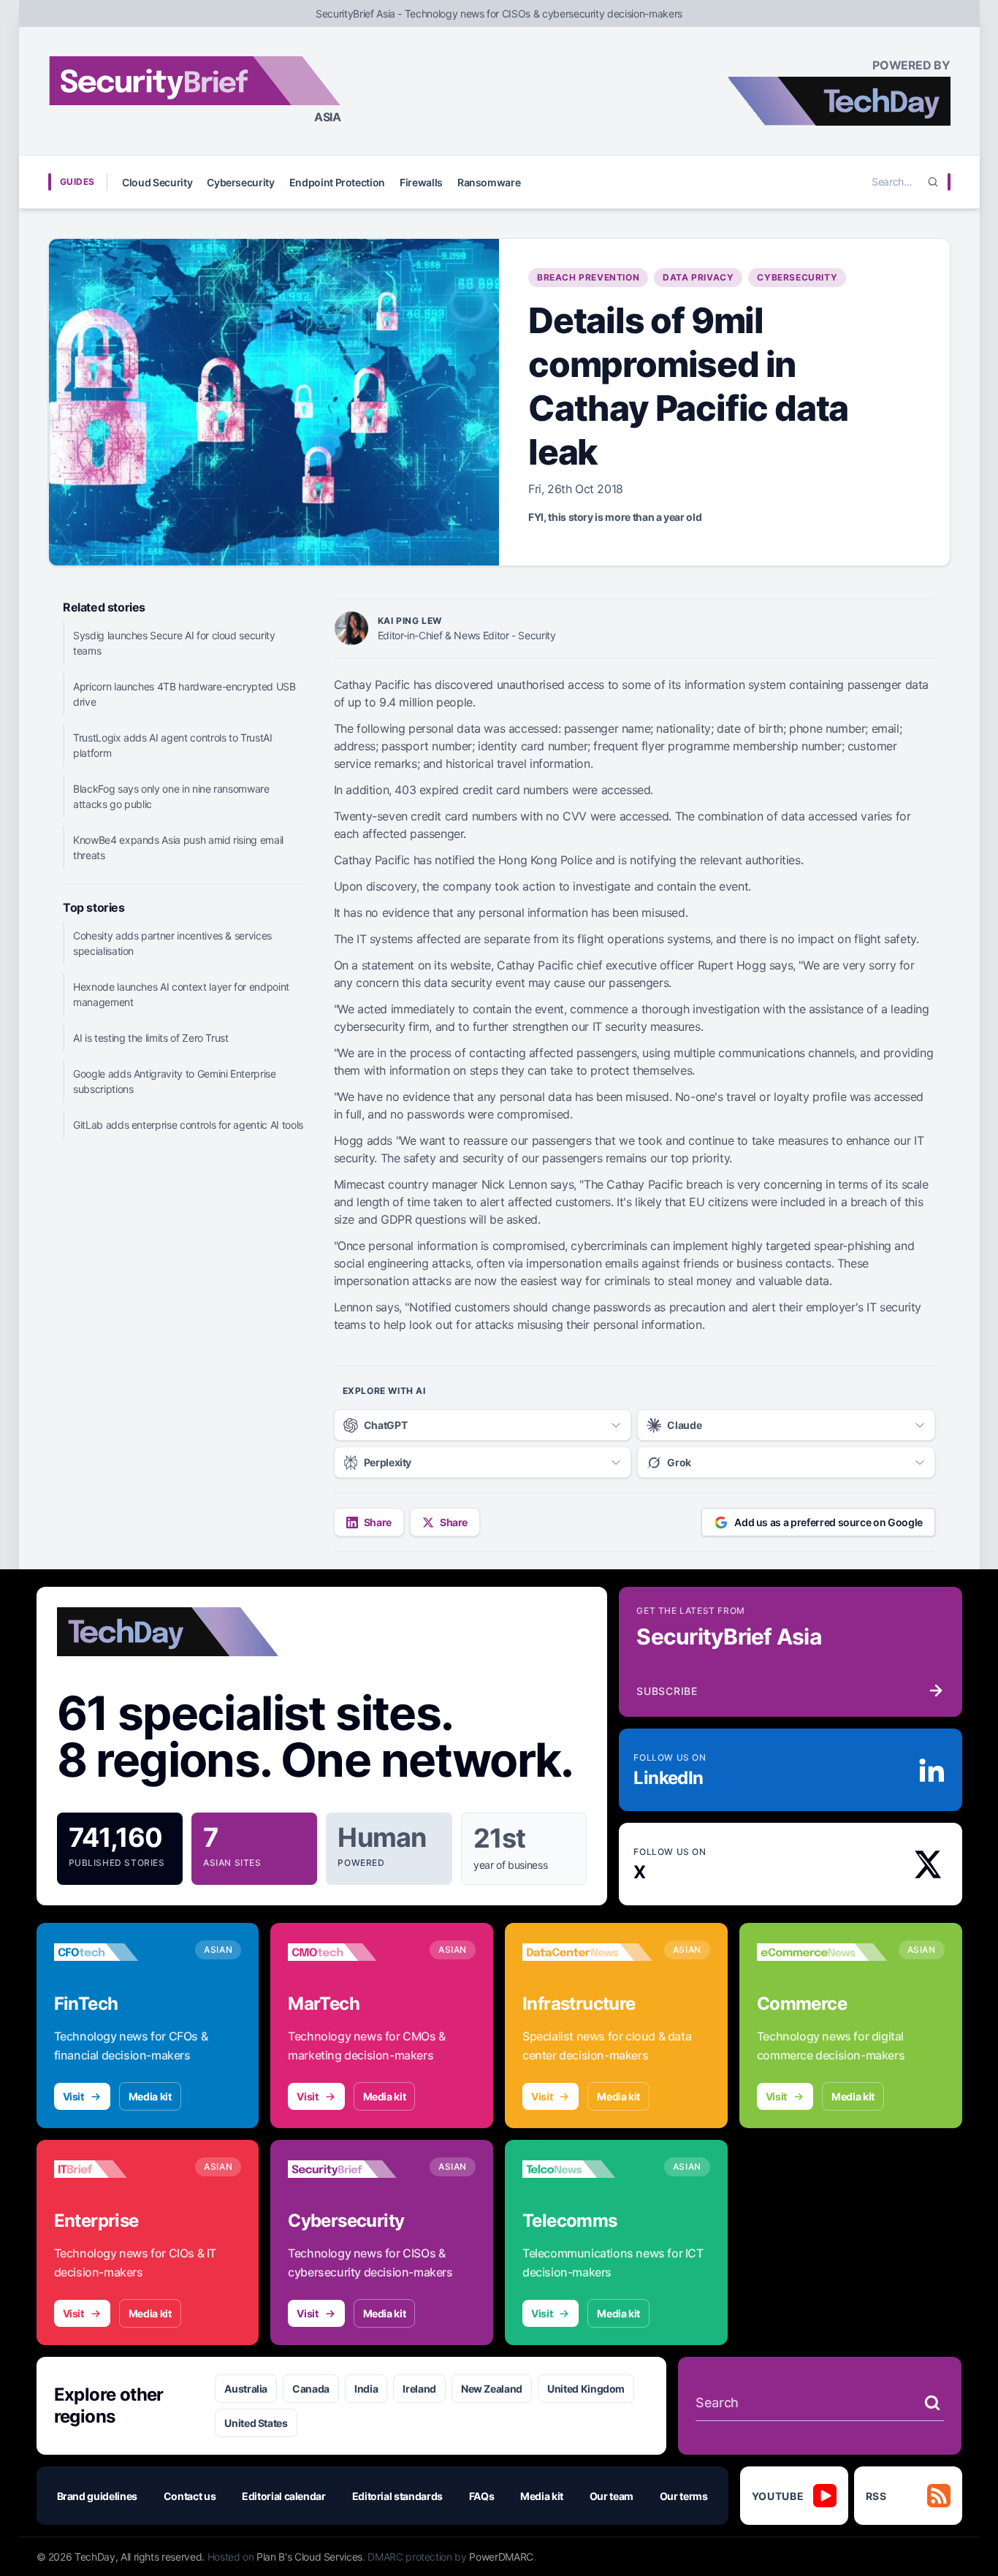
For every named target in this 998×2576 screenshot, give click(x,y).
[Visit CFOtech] (119, 1952)
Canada (311, 2389)
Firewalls (421, 182)
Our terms (684, 2496)
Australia (246, 2389)
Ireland (419, 2389)
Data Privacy (698, 277)
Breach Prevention (588, 277)
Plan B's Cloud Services (309, 2557)
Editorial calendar (284, 2496)
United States (256, 2423)
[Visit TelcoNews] (587, 2169)
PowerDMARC (501, 2557)
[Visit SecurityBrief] (353, 2169)
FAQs (482, 2496)
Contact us (190, 2496)
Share (378, 1522)
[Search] (933, 182)
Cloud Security (157, 182)
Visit (73, 2096)
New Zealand (492, 2389)
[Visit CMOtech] (353, 1952)
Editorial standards (397, 2496)
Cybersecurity (240, 182)
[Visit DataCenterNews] (587, 1952)
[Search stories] (932, 2403)
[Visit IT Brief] (119, 2169)
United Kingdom (586, 2389)
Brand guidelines (97, 2496)
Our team (612, 2496)
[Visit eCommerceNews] (822, 1952)
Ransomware (489, 182)
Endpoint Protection (337, 182)
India (366, 2389)
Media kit (150, 2096)
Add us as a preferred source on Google (829, 1522)
